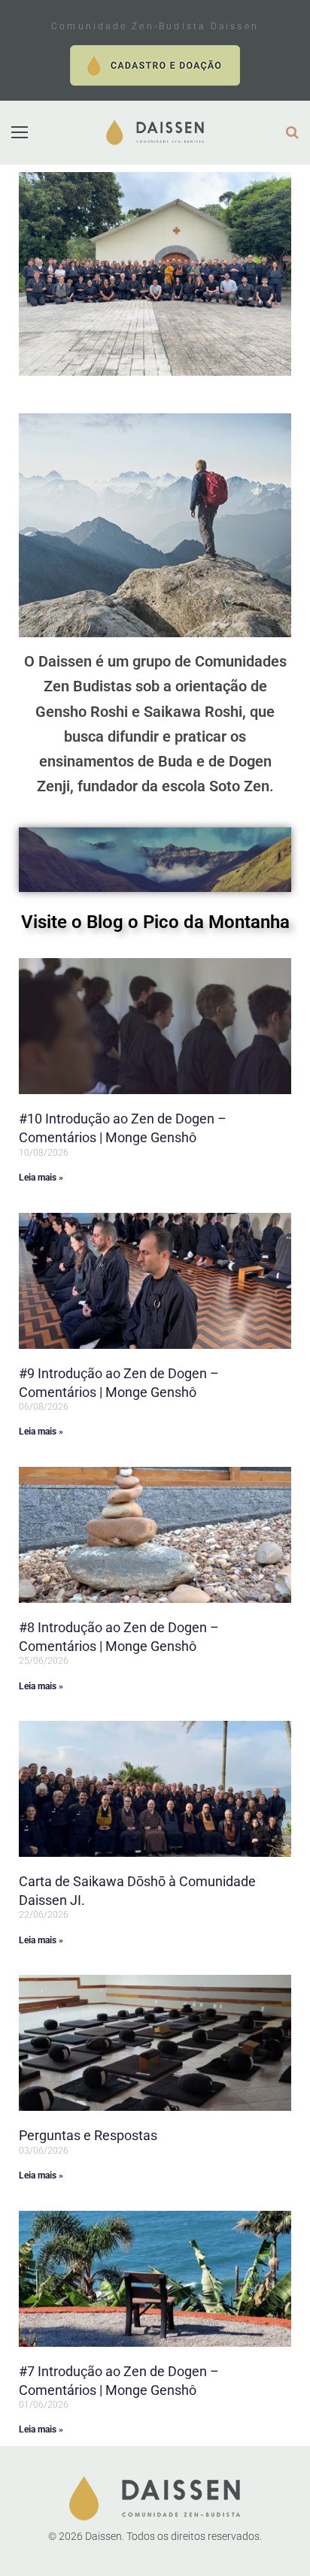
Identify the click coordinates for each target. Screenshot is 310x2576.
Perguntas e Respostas (88, 2135)
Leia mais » (41, 1178)
